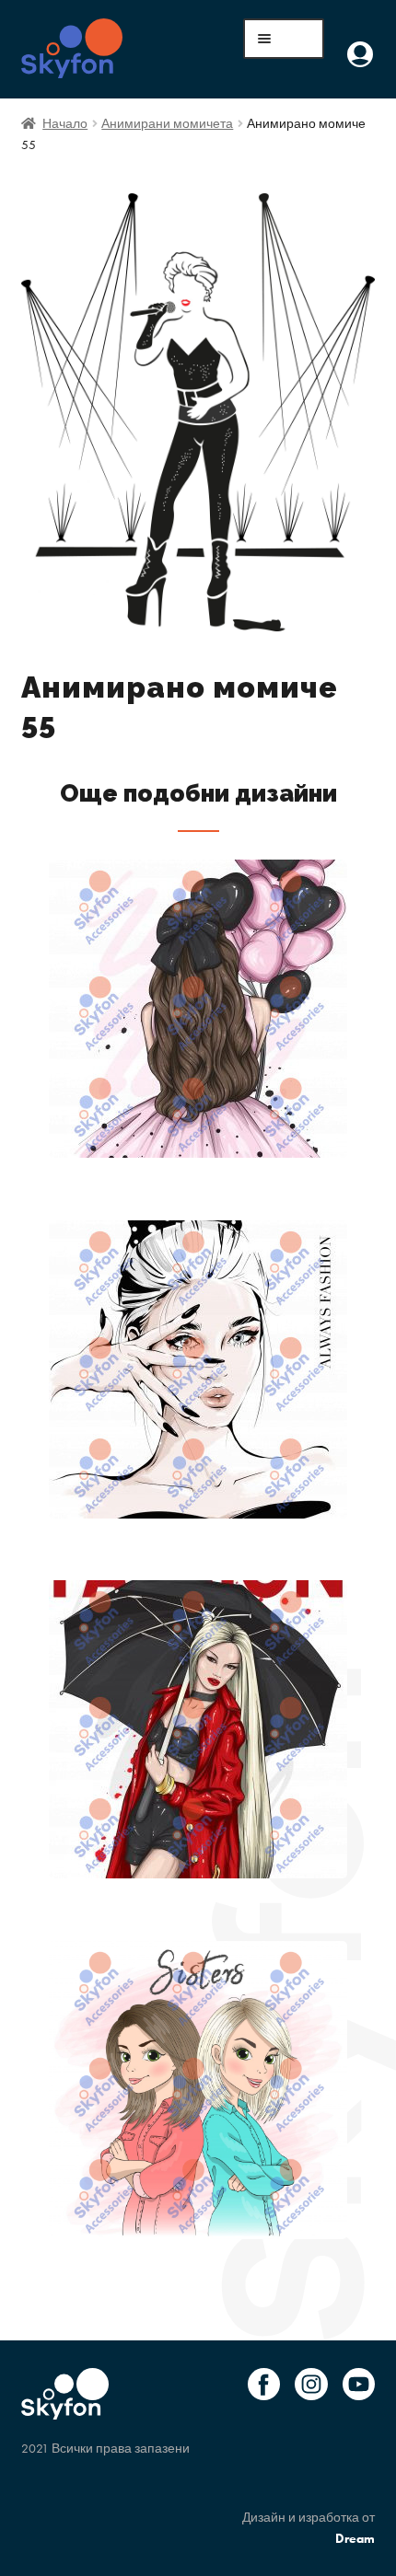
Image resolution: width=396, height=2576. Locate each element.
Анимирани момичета (167, 123)
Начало (65, 123)
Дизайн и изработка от (309, 2528)
